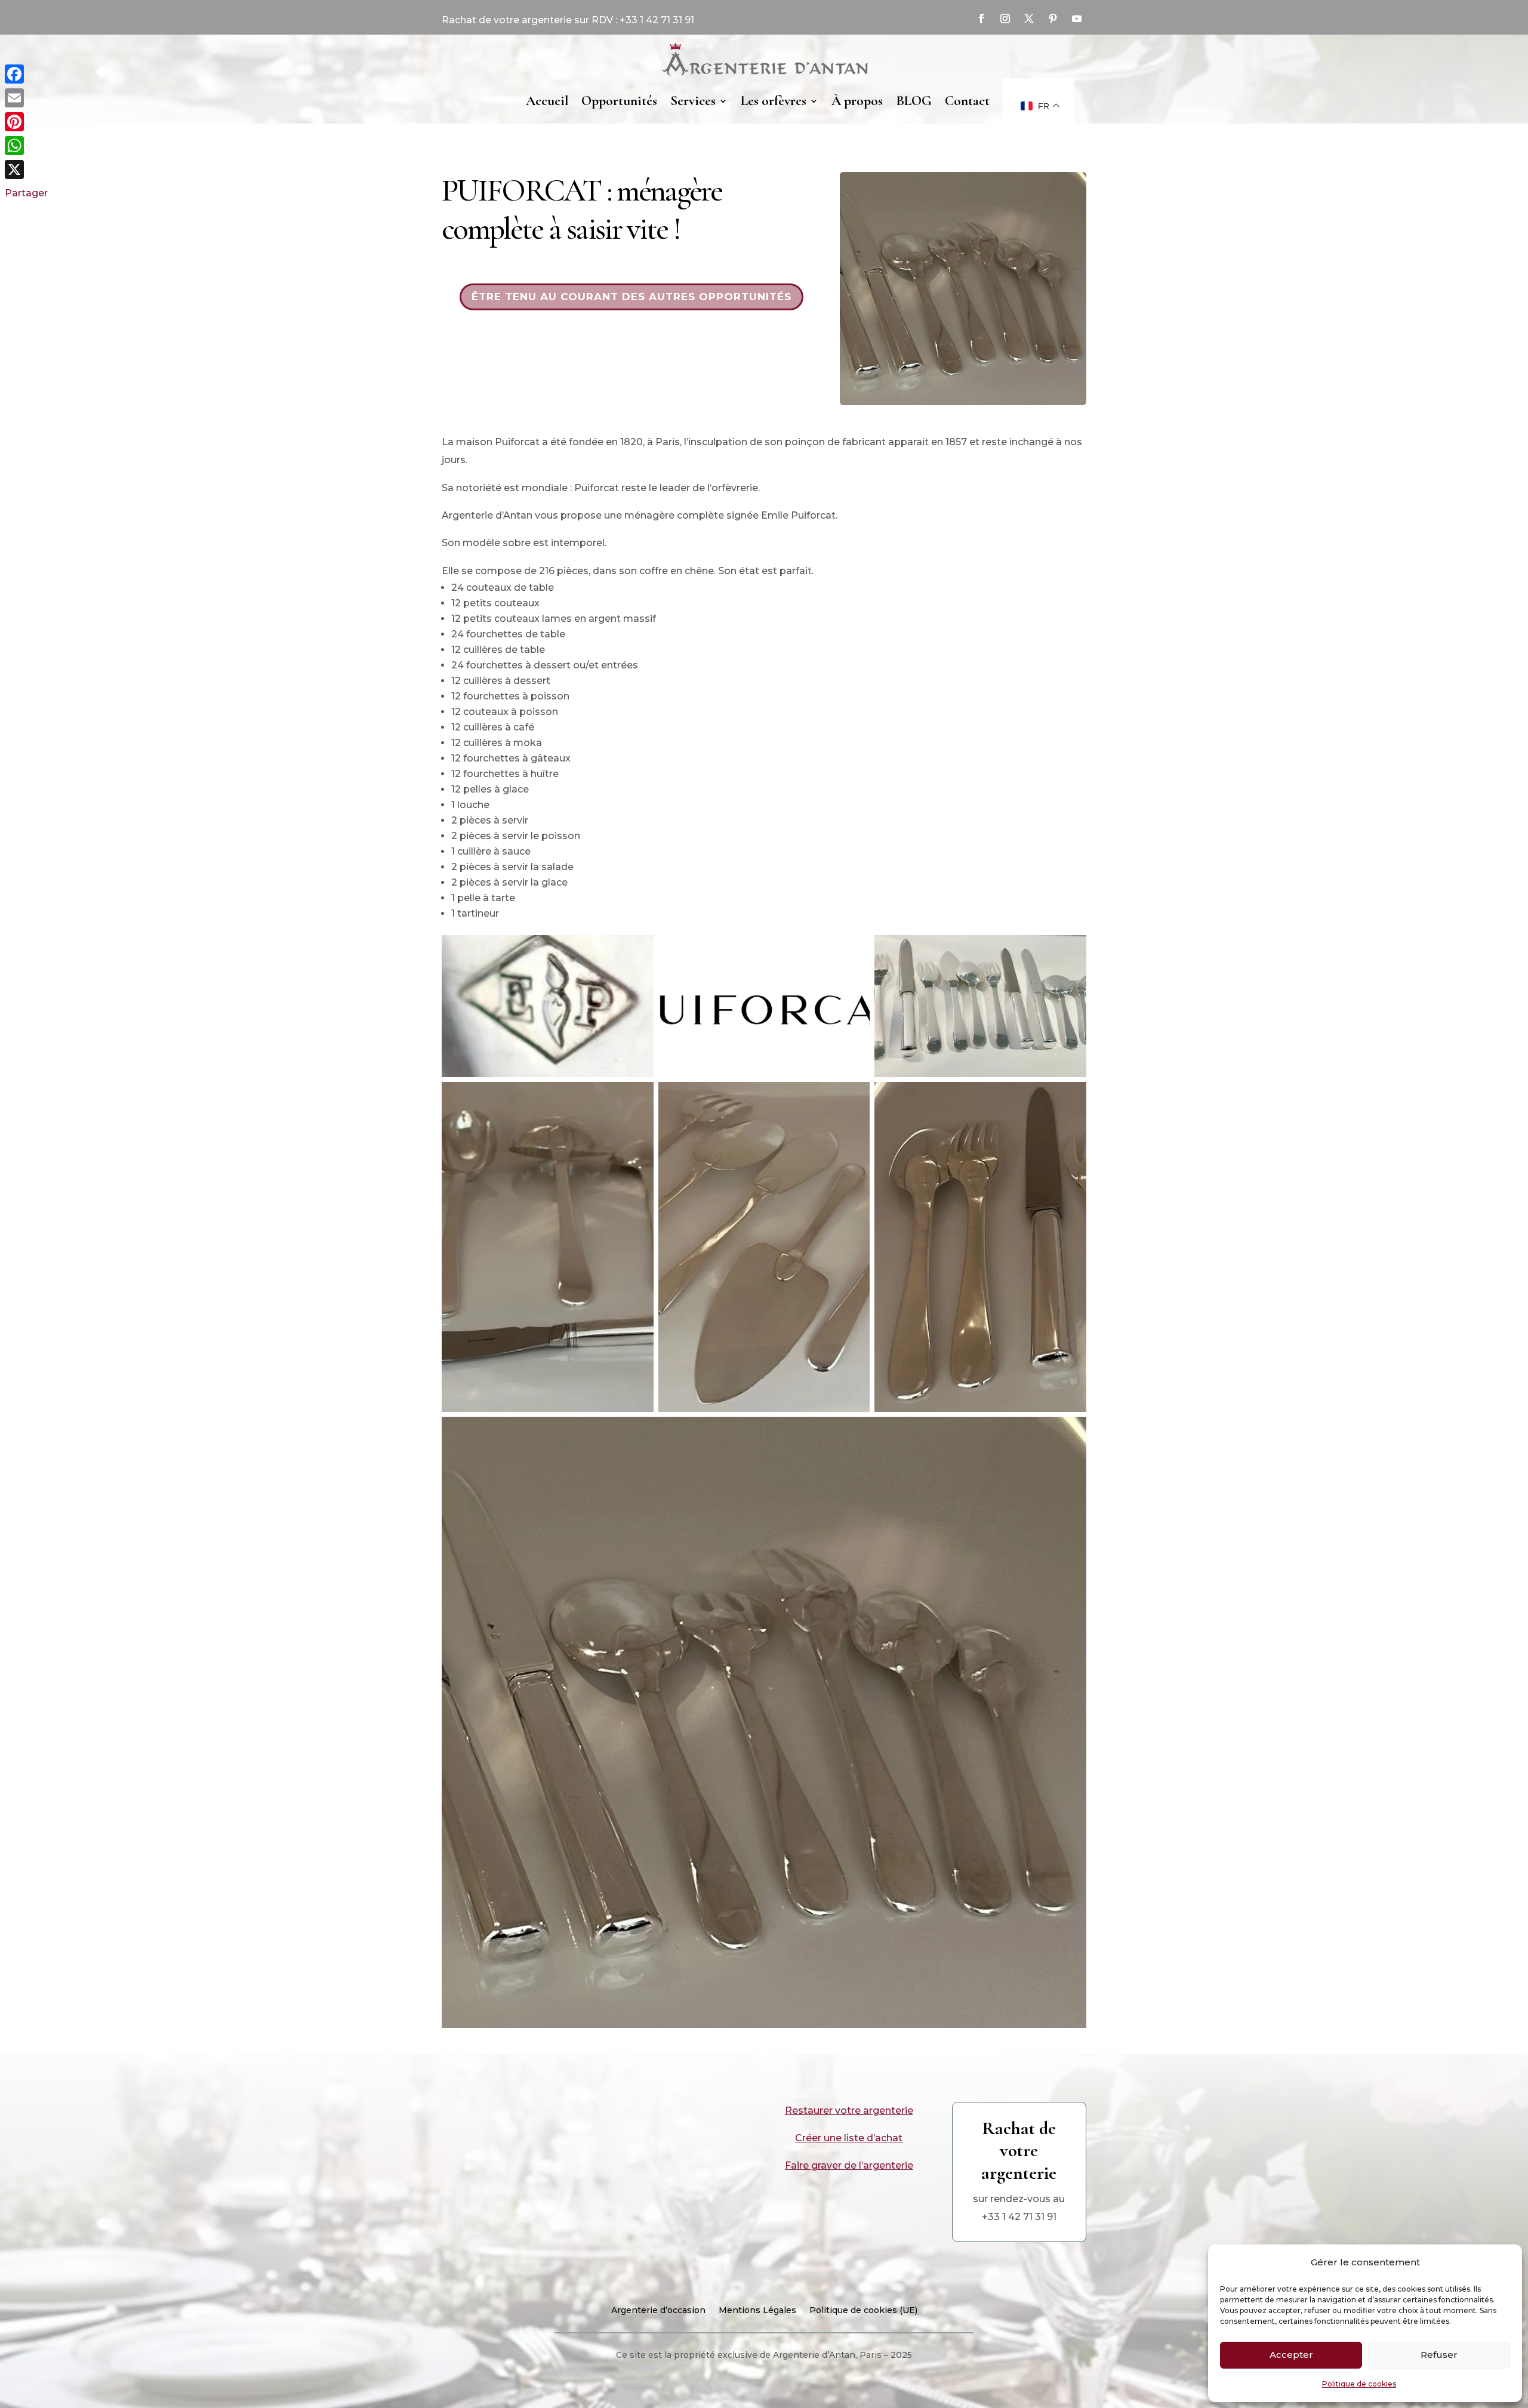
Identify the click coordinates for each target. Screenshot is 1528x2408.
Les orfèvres (774, 101)
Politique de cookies (1359, 2384)
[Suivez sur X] (1029, 19)
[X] (26, 169)
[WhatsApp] (26, 146)
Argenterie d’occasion (658, 2311)
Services (693, 101)
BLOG (914, 101)
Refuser (1439, 2355)
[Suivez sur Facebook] (981, 19)
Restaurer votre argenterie (849, 2111)
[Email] (26, 98)
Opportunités (619, 101)
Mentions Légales (757, 2311)
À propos (857, 101)
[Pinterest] (26, 122)
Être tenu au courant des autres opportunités (631, 297)
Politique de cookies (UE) (863, 2311)
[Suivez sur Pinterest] (1053, 19)
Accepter (1291, 2355)
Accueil (547, 101)
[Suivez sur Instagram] (1005, 19)
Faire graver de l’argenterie (849, 2165)
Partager (26, 193)
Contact (967, 101)
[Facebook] (26, 74)
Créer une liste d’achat (849, 2138)
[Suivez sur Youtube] (1077, 19)
